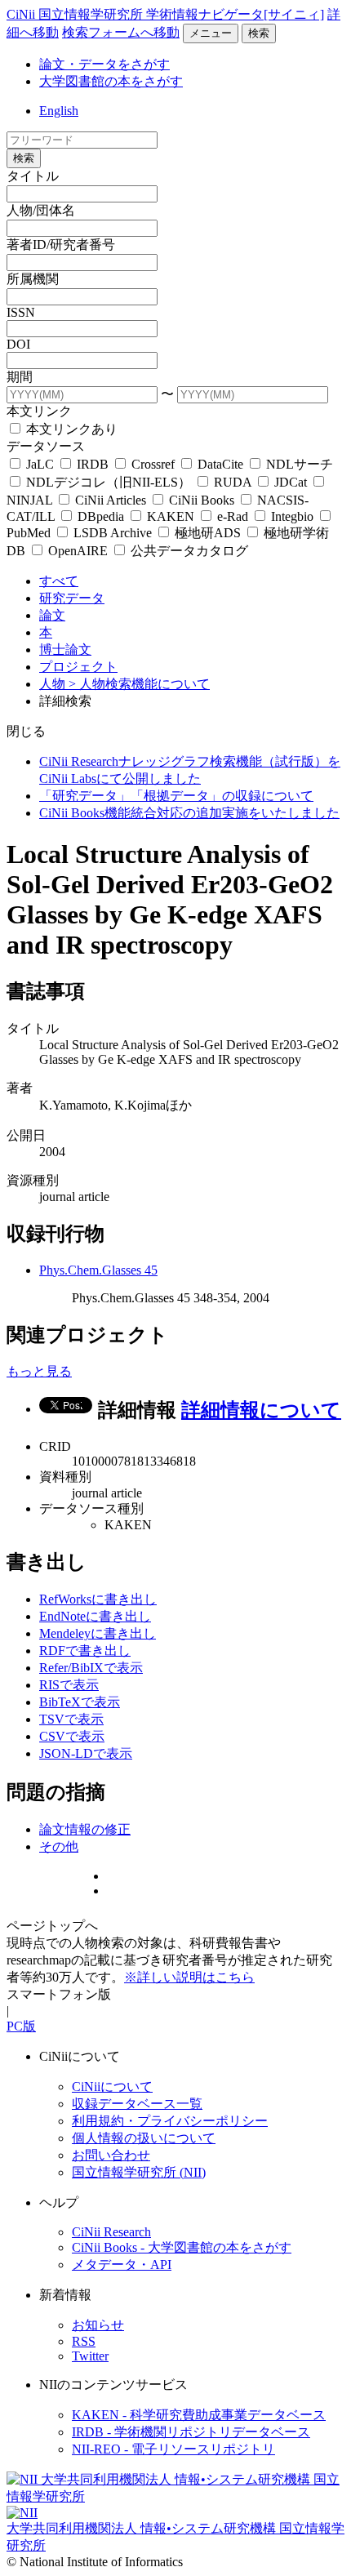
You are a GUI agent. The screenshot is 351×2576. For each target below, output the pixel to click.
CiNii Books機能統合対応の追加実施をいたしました (189, 813)
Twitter (90, 2356)
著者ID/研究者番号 (61, 245)
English (59, 111)
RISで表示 (69, 1685)
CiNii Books (202, 500)
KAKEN (171, 516)
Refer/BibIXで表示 (91, 1668)
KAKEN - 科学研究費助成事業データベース (199, 2415)
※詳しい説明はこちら (189, 1977)
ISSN (21, 312)
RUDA (233, 482)
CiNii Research (111, 2232)
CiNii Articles (111, 500)
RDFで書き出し (85, 1651)
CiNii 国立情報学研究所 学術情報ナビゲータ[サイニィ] (165, 14)
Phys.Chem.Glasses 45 (98, 1270)
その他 (59, 1846)
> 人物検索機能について (139, 684)
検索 (259, 33)
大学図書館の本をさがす (111, 81)
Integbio (292, 516)
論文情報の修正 (85, 1829)
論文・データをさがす (104, 64)
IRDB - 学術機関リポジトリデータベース (191, 2432)
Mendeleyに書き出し (98, 1633)
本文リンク (39, 411)
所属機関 (33, 279)
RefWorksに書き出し (98, 1599)
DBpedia (101, 516)
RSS (84, 2341)
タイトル (33, 176)
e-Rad (233, 516)
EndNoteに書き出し (95, 1616)
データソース (46, 446)
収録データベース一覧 (137, 2104)
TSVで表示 (71, 1719)
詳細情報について (261, 1410)
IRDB (93, 464)
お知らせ (98, 2325)
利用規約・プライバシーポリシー (170, 2121)
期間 (20, 377)
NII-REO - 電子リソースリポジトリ (173, 2449)
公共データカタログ (188, 551)
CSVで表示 (72, 1736)
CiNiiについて (112, 2087)
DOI (18, 344)
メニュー (211, 33)
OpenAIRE (78, 551)
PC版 (21, 2026)
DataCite (220, 464)
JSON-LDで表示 (86, 1753)
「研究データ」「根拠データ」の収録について (176, 796)
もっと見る (39, 1371)
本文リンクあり (70, 429)
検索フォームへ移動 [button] (121, 32)
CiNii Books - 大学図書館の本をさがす (182, 2247)
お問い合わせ (111, 2155)
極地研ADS (208, 533)
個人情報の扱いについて (144, 2138)
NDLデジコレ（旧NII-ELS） (109, 482)
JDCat (291, 482)
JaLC (40, 464)
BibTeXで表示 (80, 1702)
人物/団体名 (41, 210)
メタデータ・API (122, 2265)
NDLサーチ (298, 464)
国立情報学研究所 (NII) (139, 2172)
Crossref (153, 464)
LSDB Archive (113, 533)
